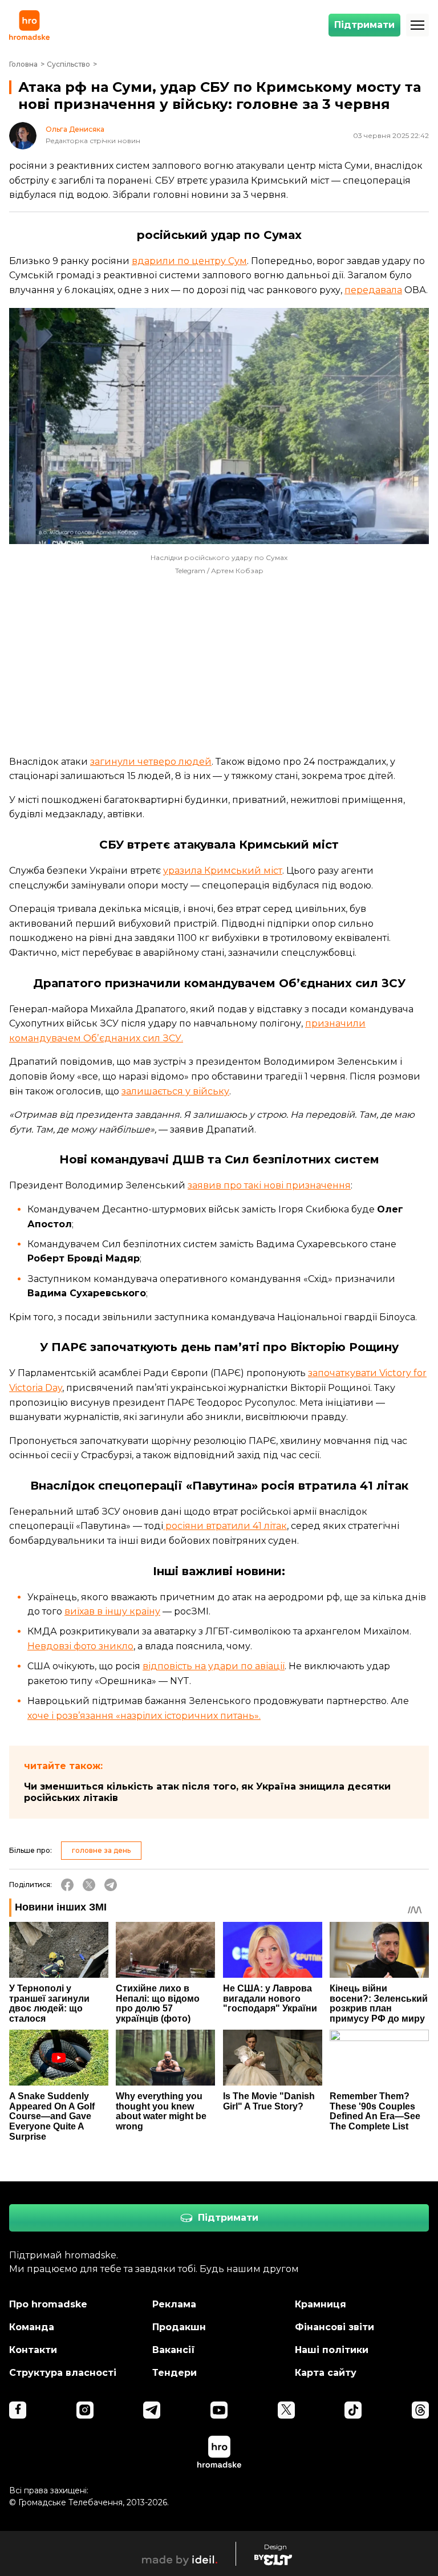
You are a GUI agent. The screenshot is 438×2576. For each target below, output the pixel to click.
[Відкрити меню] (417, 25)
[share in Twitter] (89, 1885)
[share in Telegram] (111, 1885)
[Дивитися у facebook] (18, 2410)
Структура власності (63, 2373)
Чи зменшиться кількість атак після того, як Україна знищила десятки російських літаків (207, 1792)
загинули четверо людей (151, 762)
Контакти (33, 2350)
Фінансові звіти (334, 2327)
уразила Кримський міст (223, 871)
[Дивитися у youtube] (219, 2410)
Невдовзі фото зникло (80, 1646)
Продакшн (179, 2327)
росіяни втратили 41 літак (225, 1526)
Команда (32, 2327)
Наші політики (332, 2350)
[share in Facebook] (67, 1885)
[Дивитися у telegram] (152, 2410)
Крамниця (321, 2304)
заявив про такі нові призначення (269, 1185)
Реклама (174, 2304)
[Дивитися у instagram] (85, 2410)
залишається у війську (175, 1091)
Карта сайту (326, 2373)
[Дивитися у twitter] (286, 2410)
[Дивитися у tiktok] (353, 2410)
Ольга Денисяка (75, 129)
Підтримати (364, 25)
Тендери (175, 2373)
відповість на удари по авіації (214, 1666)
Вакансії (174, 2350)
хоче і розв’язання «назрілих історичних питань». (144, 1716)
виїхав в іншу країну (112, 1611)
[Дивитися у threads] (420, 2410)
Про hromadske (48, 2304)
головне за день (101, 1850)
